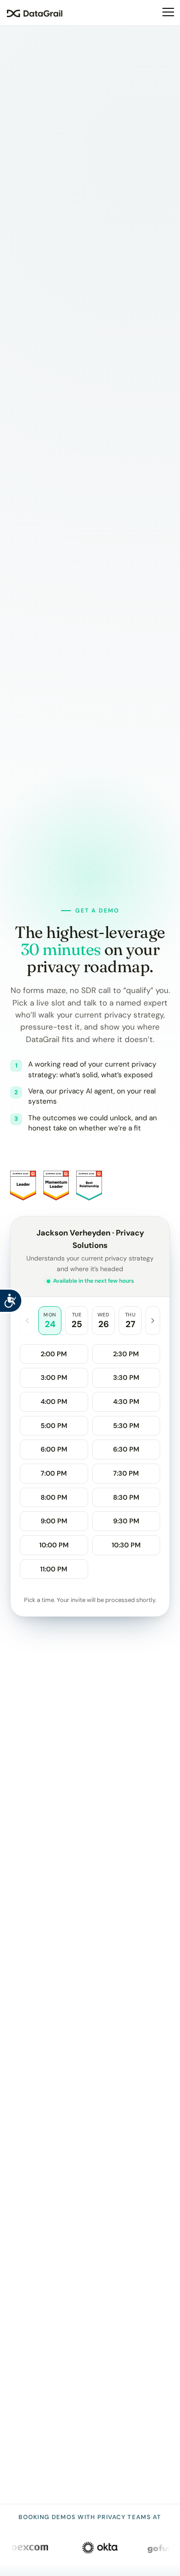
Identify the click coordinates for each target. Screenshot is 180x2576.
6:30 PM (126, 1449)
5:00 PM (54, 1426)
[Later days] (153, 1320)
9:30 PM (126, 1521)
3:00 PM (54, 1378)
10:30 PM (126, 1545)
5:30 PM (126, 1426)
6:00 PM (54, 1449)
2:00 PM (54, 1354)
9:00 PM (54, 1521)
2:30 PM (126, 1354)
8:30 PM (126, 1497)
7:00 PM (54, 1473)
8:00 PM (54, 1497)
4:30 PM (126, 1402)
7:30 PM (126, 1473)
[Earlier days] (27, 1320)
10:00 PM (54, 1545)
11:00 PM (54, 1569)
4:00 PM (54, 1402)
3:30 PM (126, 1378)
